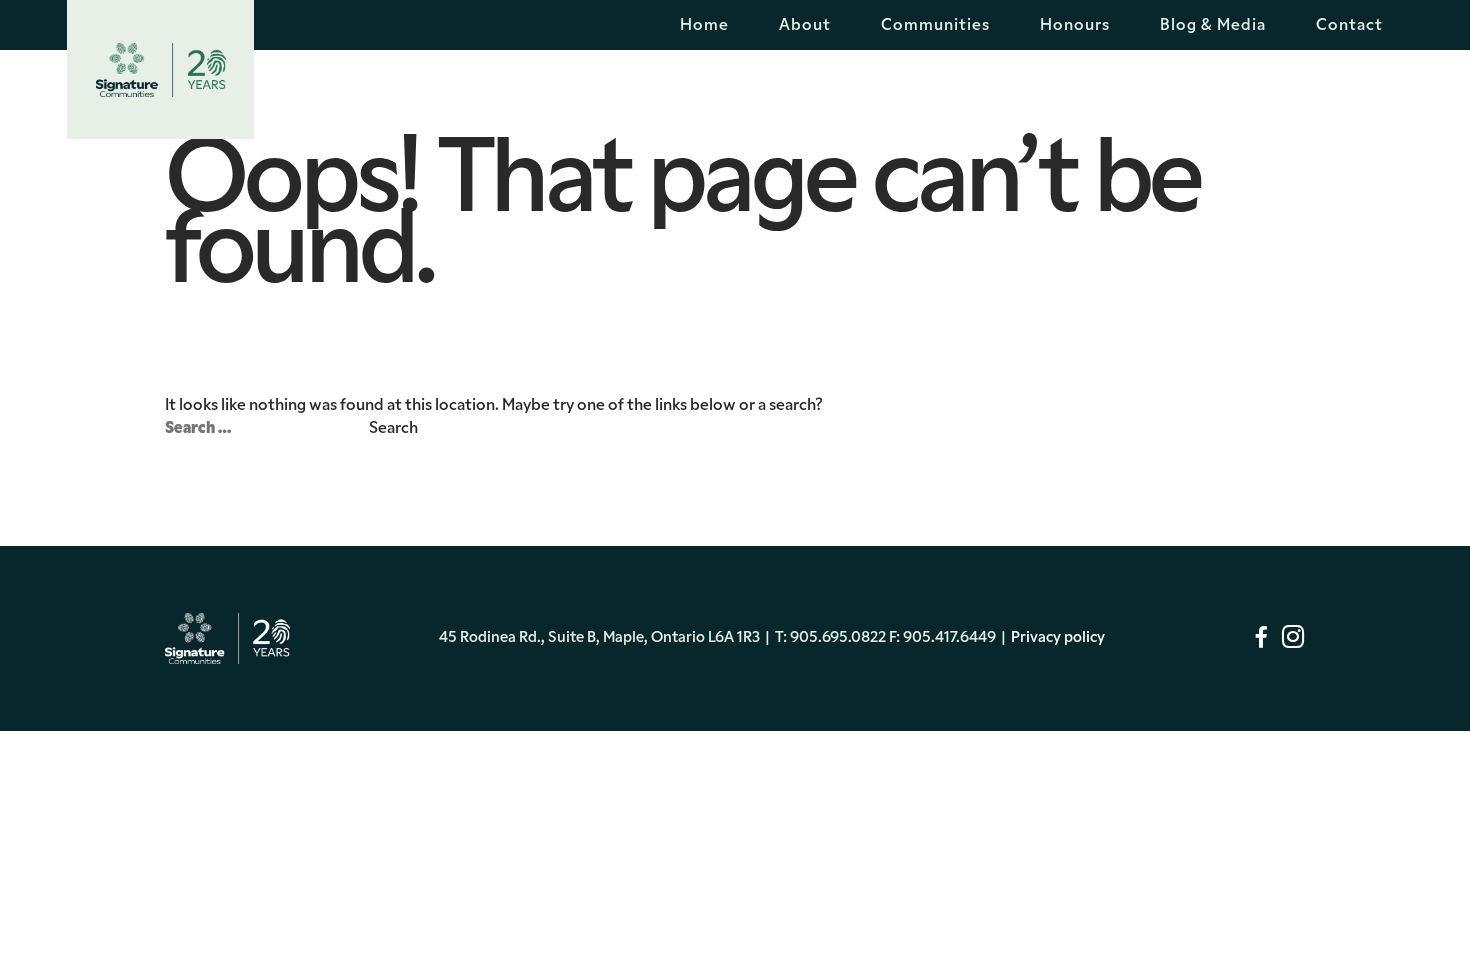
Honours (1075, 26)
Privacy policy (1058, 638)
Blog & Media (1213, 26)
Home (704, 26)
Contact (1349, 26)
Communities (935, 26)
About (805, 26)
